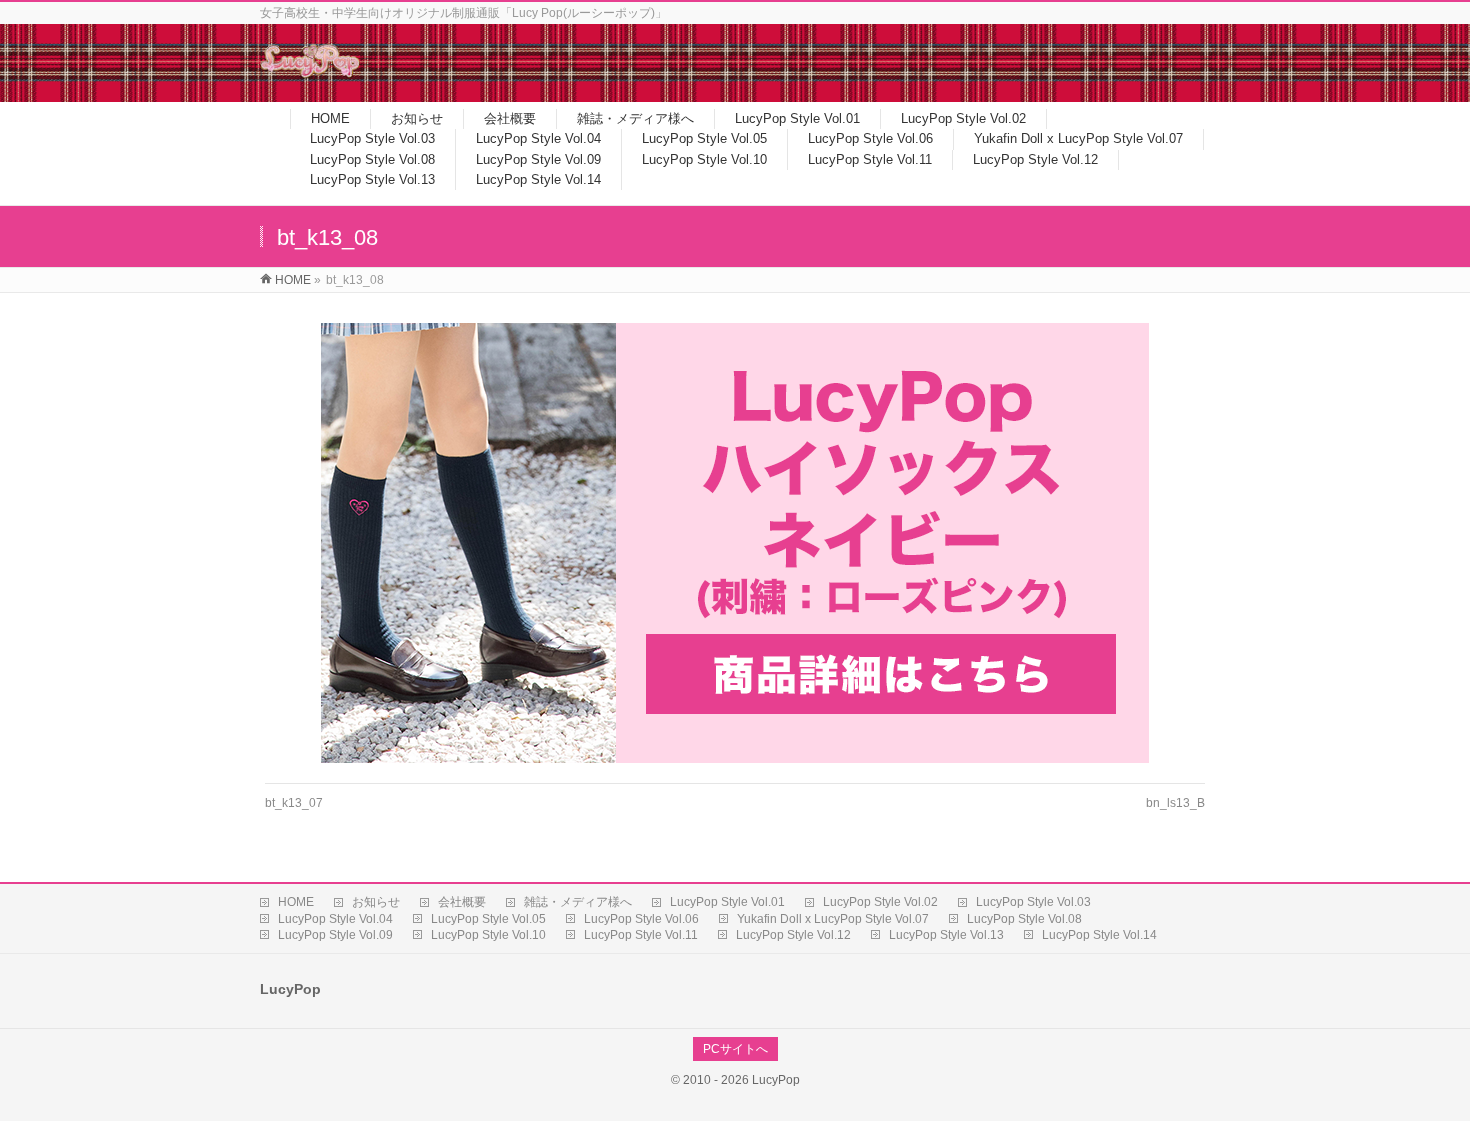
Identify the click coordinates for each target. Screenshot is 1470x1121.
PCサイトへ (735, 1049)
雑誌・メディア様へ (578, 902)
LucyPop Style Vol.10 (488, 935)
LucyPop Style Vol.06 (641, 919)
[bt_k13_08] (735, 543)
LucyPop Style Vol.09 (335, 935)
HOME (296, 902)
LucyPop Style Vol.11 (641, 935)
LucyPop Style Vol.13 (946, 935)
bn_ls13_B (1175, 803)
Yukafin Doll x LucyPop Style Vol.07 (833, 919)
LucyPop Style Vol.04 (335, 919)
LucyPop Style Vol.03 (1033, 902)
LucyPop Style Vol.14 (1099, 935)
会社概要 (462, 902)
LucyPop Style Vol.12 (793, 935)
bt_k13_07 (294, 803)
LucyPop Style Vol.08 (1024, 919)
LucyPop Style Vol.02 (880, 902)
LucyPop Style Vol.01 (727, 902)
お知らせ (376, 902)
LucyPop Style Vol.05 (488, 919)
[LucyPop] (310, 73)
